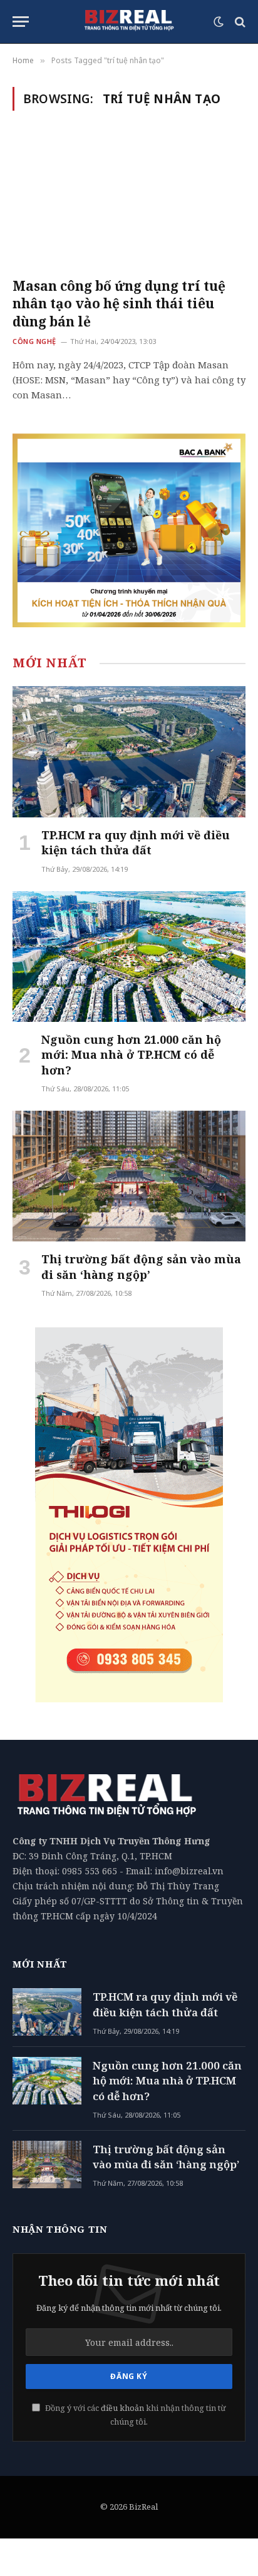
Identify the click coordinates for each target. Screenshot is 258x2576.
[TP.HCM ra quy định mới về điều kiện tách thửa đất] (129, 751)
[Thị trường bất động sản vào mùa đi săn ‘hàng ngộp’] (129, 1176)
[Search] (239, 22)
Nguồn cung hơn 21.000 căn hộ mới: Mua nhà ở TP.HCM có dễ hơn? (131, 1055)
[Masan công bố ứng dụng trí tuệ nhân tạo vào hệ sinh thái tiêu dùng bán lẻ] (129, 201)
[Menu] (21, 22)
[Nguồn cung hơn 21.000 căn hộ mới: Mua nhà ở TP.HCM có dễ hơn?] (129, 957)
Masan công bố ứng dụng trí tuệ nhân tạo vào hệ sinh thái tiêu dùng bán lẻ (119, 304)
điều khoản (122, 2408)
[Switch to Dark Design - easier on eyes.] (219, 22)
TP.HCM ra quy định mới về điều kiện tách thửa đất (136, 842)
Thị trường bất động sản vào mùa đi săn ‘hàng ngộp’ (141, 1266)
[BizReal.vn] (129, 22)
